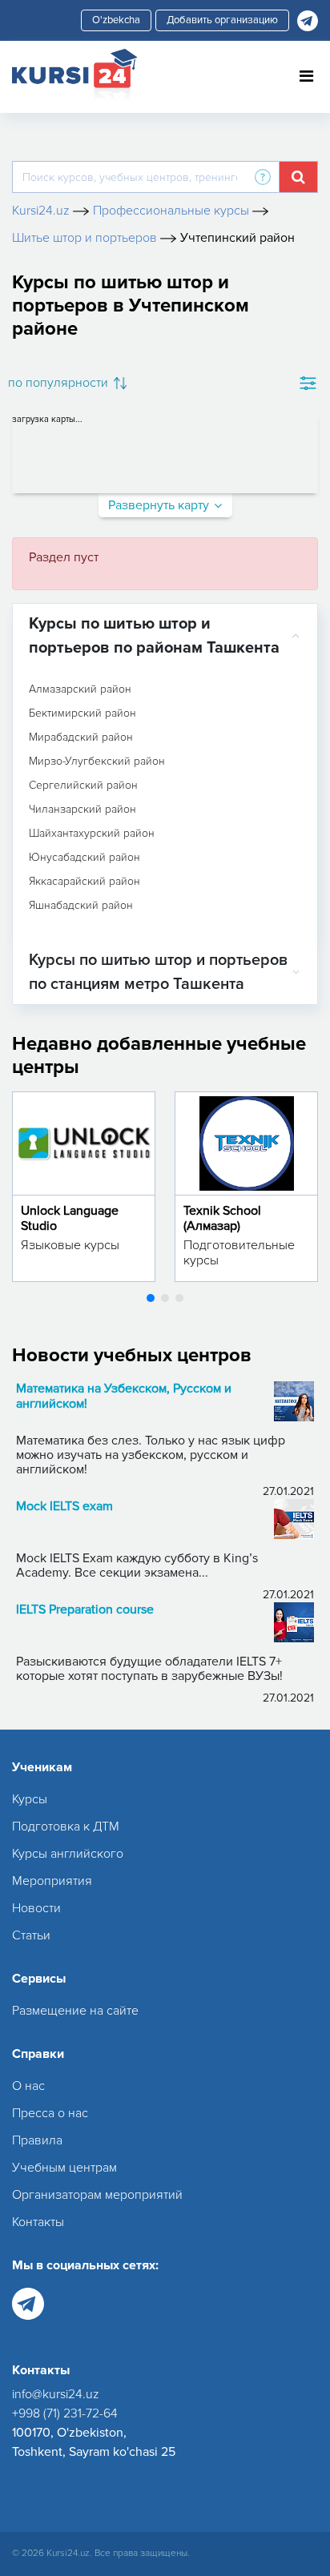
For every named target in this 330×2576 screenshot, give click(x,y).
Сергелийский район (83, 786)
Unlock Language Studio (70, 1218)
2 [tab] (165, 1298)
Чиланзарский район (82, 810)
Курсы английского (68, 1854)
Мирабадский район (81, 737)
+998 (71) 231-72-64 (65, 2413)
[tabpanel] (84, 1187)
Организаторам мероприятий (97, 2195)
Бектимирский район (82, 713)
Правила (37, 2140)
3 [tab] (179, 1298)
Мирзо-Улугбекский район (97, 762)
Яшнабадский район (81, 906)
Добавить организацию (222, 20)
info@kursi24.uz (56, 2394)
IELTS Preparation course (85, 1610)
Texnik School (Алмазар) (222, 1218)
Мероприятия (52, 1881)
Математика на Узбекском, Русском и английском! (124, 1397)
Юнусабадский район (85, 858)
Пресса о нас (50, 2113)
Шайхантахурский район (92, 834)
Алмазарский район (80, 689)
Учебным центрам (64, 2168)
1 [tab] (151, 1298)
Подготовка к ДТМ (66, 1827)
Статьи (31, 1935)
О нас (28, 2086)
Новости (36, 1908)
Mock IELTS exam (64, 1507)
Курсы (30, 1799)
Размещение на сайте (75, 2011)
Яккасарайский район (85, 882)
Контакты (38, 2222)
